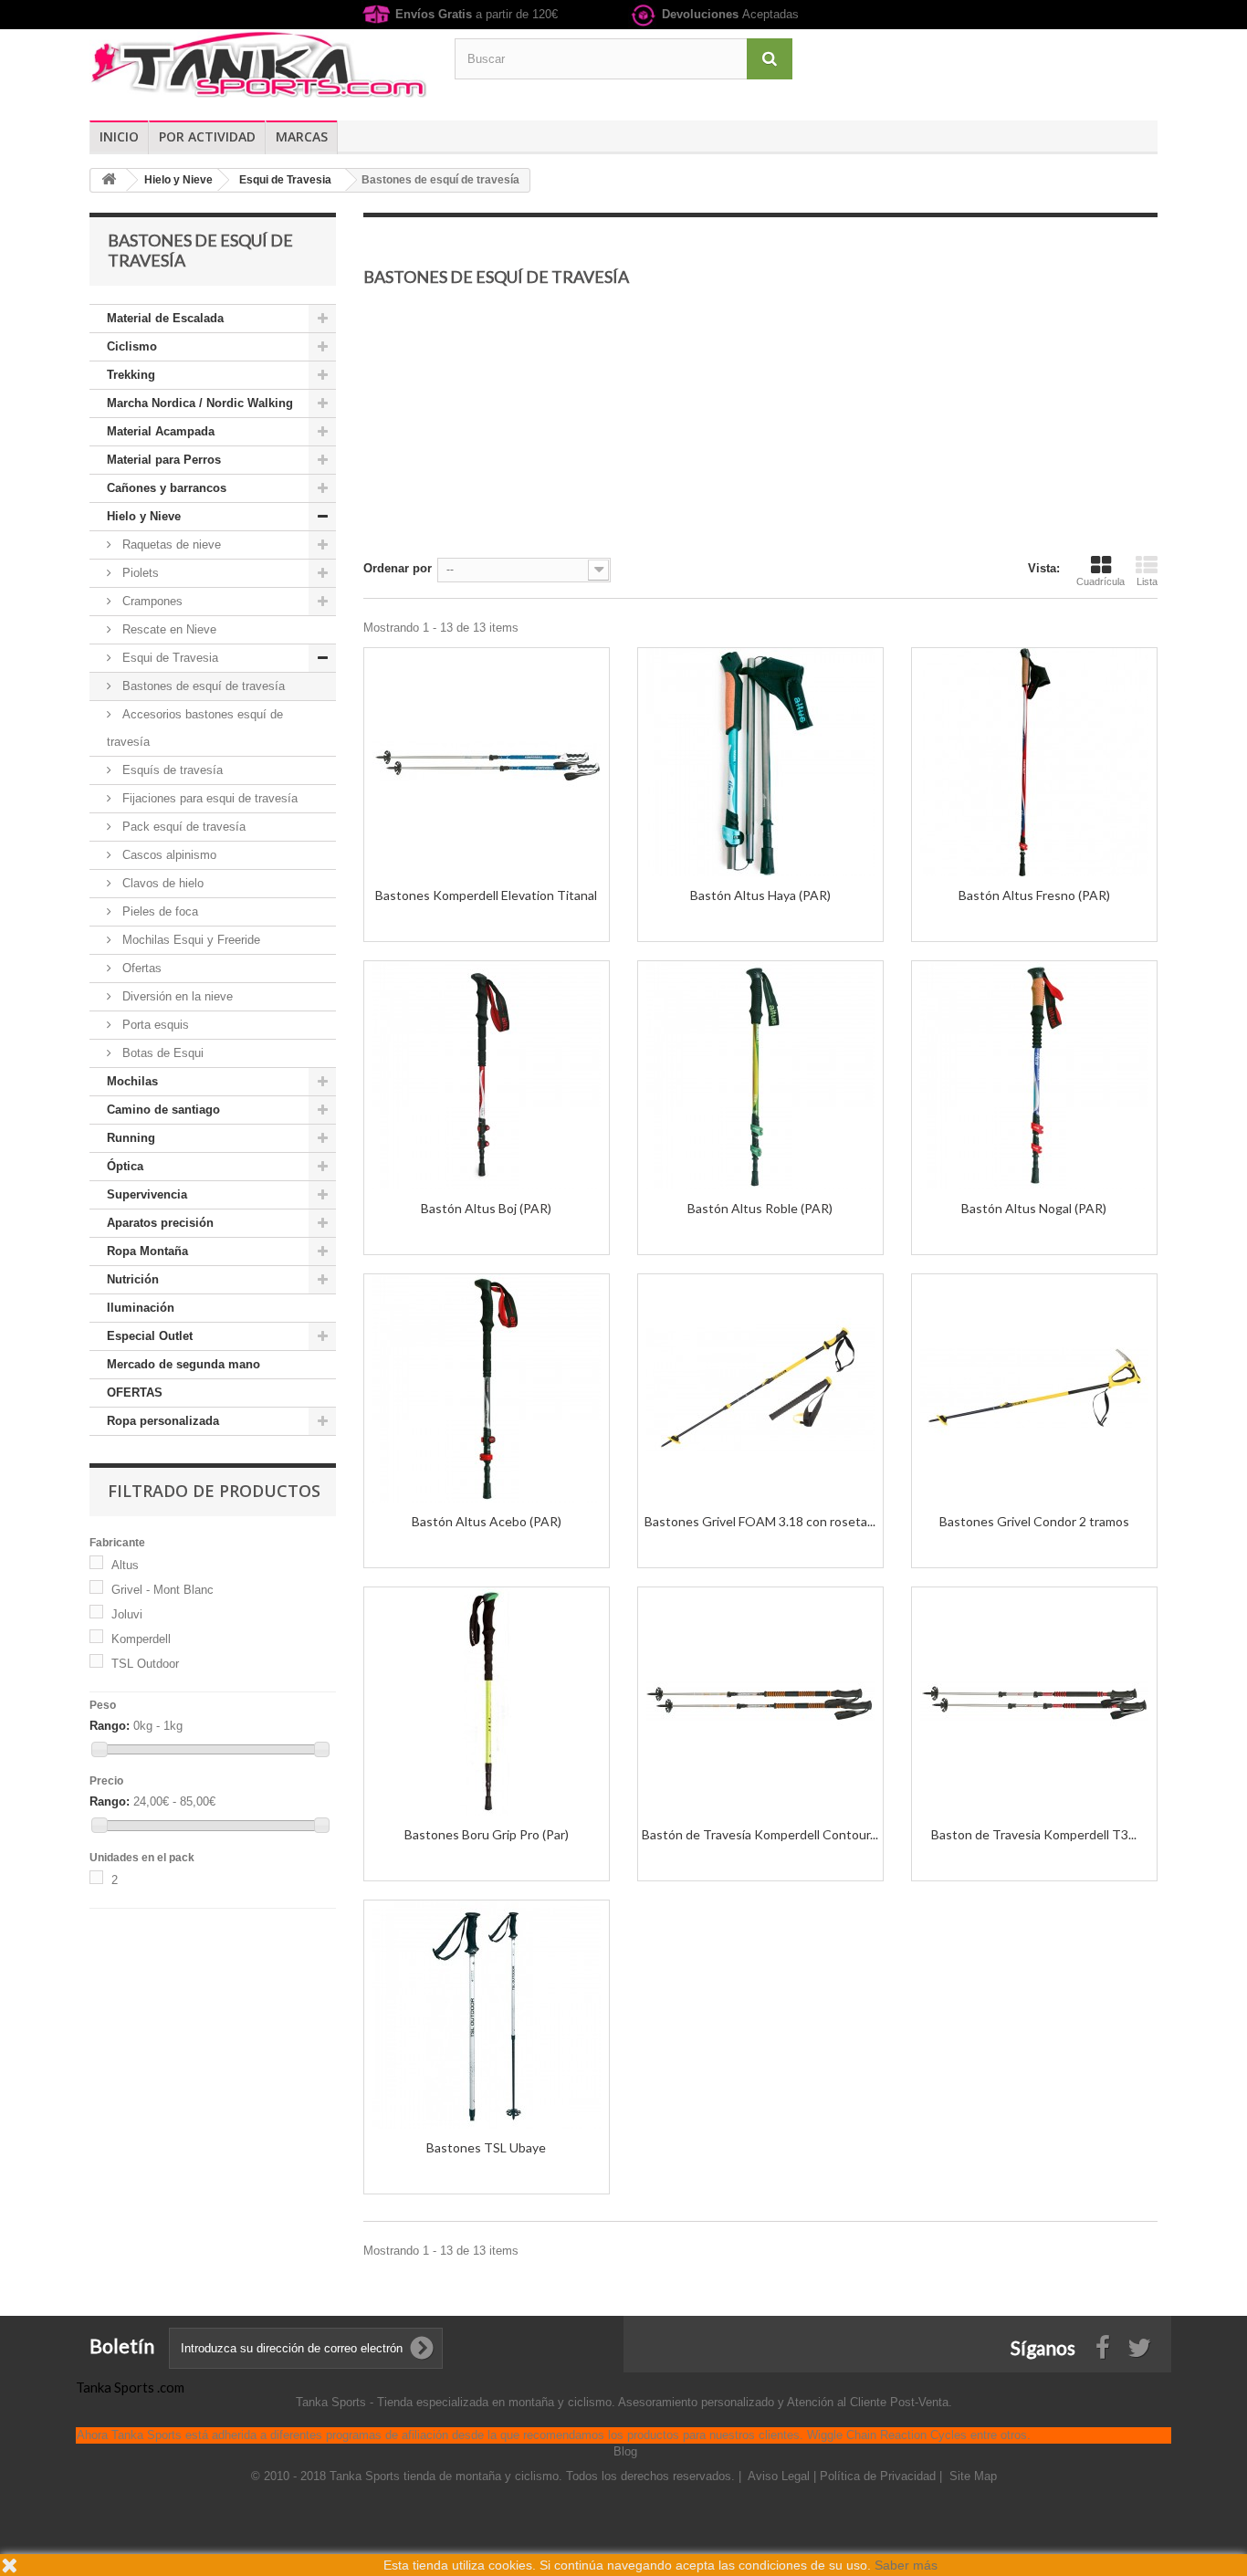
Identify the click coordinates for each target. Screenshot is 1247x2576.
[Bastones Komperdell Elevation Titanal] (487, 762)
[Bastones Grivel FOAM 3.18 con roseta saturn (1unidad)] (760, 1388)
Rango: (110, 1726)
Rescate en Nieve (168, 629)
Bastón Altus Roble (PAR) (760, 1208)
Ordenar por (398, 568)
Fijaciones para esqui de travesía (208, 798)
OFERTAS (135, 1393)
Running (131, 1138)
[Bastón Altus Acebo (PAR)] (487, 1388)
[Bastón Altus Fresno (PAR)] (1034, 762)
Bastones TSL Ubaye (486, 2147)
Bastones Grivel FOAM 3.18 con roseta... (760, 1521)
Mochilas (132, 1081)
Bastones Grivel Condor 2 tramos (1034, 1521)
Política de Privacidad (880, 2476)
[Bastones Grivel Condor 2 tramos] (1034, 1388)
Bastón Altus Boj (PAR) (486, 1208)
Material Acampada (161, 431)
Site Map (973, 2476)
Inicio (119, 136)
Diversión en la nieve (176, 996)
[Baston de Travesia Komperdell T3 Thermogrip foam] (1034, 1702)
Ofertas (140, 968)
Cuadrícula (1100, 581)
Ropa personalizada (163, 1421)
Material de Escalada (165, 318)
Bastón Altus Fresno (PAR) (1034, 895)
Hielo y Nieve (144, 516)
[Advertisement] (760, 430)
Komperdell (141, 1639)
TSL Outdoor (145, 1664)
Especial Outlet (150, 1336)
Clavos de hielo (161, 883)
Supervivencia (147, 1194)
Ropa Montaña (147, 1251)
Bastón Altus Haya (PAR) (760, 895)
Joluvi (127, 1614)
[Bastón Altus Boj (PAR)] (487, 1075)
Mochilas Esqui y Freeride (189, 940)
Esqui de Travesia (168, 658)
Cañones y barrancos (167, 488)
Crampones (151, 601)
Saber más (906, 2565)
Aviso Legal (781, 2476)
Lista (1147, 581)
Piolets (139, 573)
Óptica (125, 1166)
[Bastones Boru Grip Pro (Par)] (487, 1702)
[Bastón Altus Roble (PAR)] (760, 1075)
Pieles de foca (158, 911)
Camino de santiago (163, 1110)
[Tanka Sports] (258, 63)
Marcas (302, 136)
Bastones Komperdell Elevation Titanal (486, 895)
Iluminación (141, 1308)
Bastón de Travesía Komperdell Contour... (760, 1834)
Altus (125, 1565)
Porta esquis (154, 1025)
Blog (625, 2451)
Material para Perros (164, 460)
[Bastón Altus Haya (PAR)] (760, 762)
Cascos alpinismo (168, 855)
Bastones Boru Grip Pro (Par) (487, 1834)
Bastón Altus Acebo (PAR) (487, 1521)
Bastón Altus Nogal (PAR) (1034, 1208)
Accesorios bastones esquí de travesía (195, 728)
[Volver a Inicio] (109, 180)
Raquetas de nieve (170, 545)
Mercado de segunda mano (183, 1364)
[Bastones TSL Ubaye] (487, 2015)
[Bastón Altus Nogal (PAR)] (1034, 1075)
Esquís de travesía (171, 770)
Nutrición (133, 1279)
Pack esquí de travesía (182, 827)
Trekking (131, 375)
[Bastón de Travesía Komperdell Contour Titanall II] (760, 1702)
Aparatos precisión (160, 1223)
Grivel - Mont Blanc (162, 1590)
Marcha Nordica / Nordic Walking (200, 403)
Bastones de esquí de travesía (202, 686)
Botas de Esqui (161, 1053)
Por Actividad (207, 136)
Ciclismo (132, 346)
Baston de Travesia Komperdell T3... (1034, 1834)
